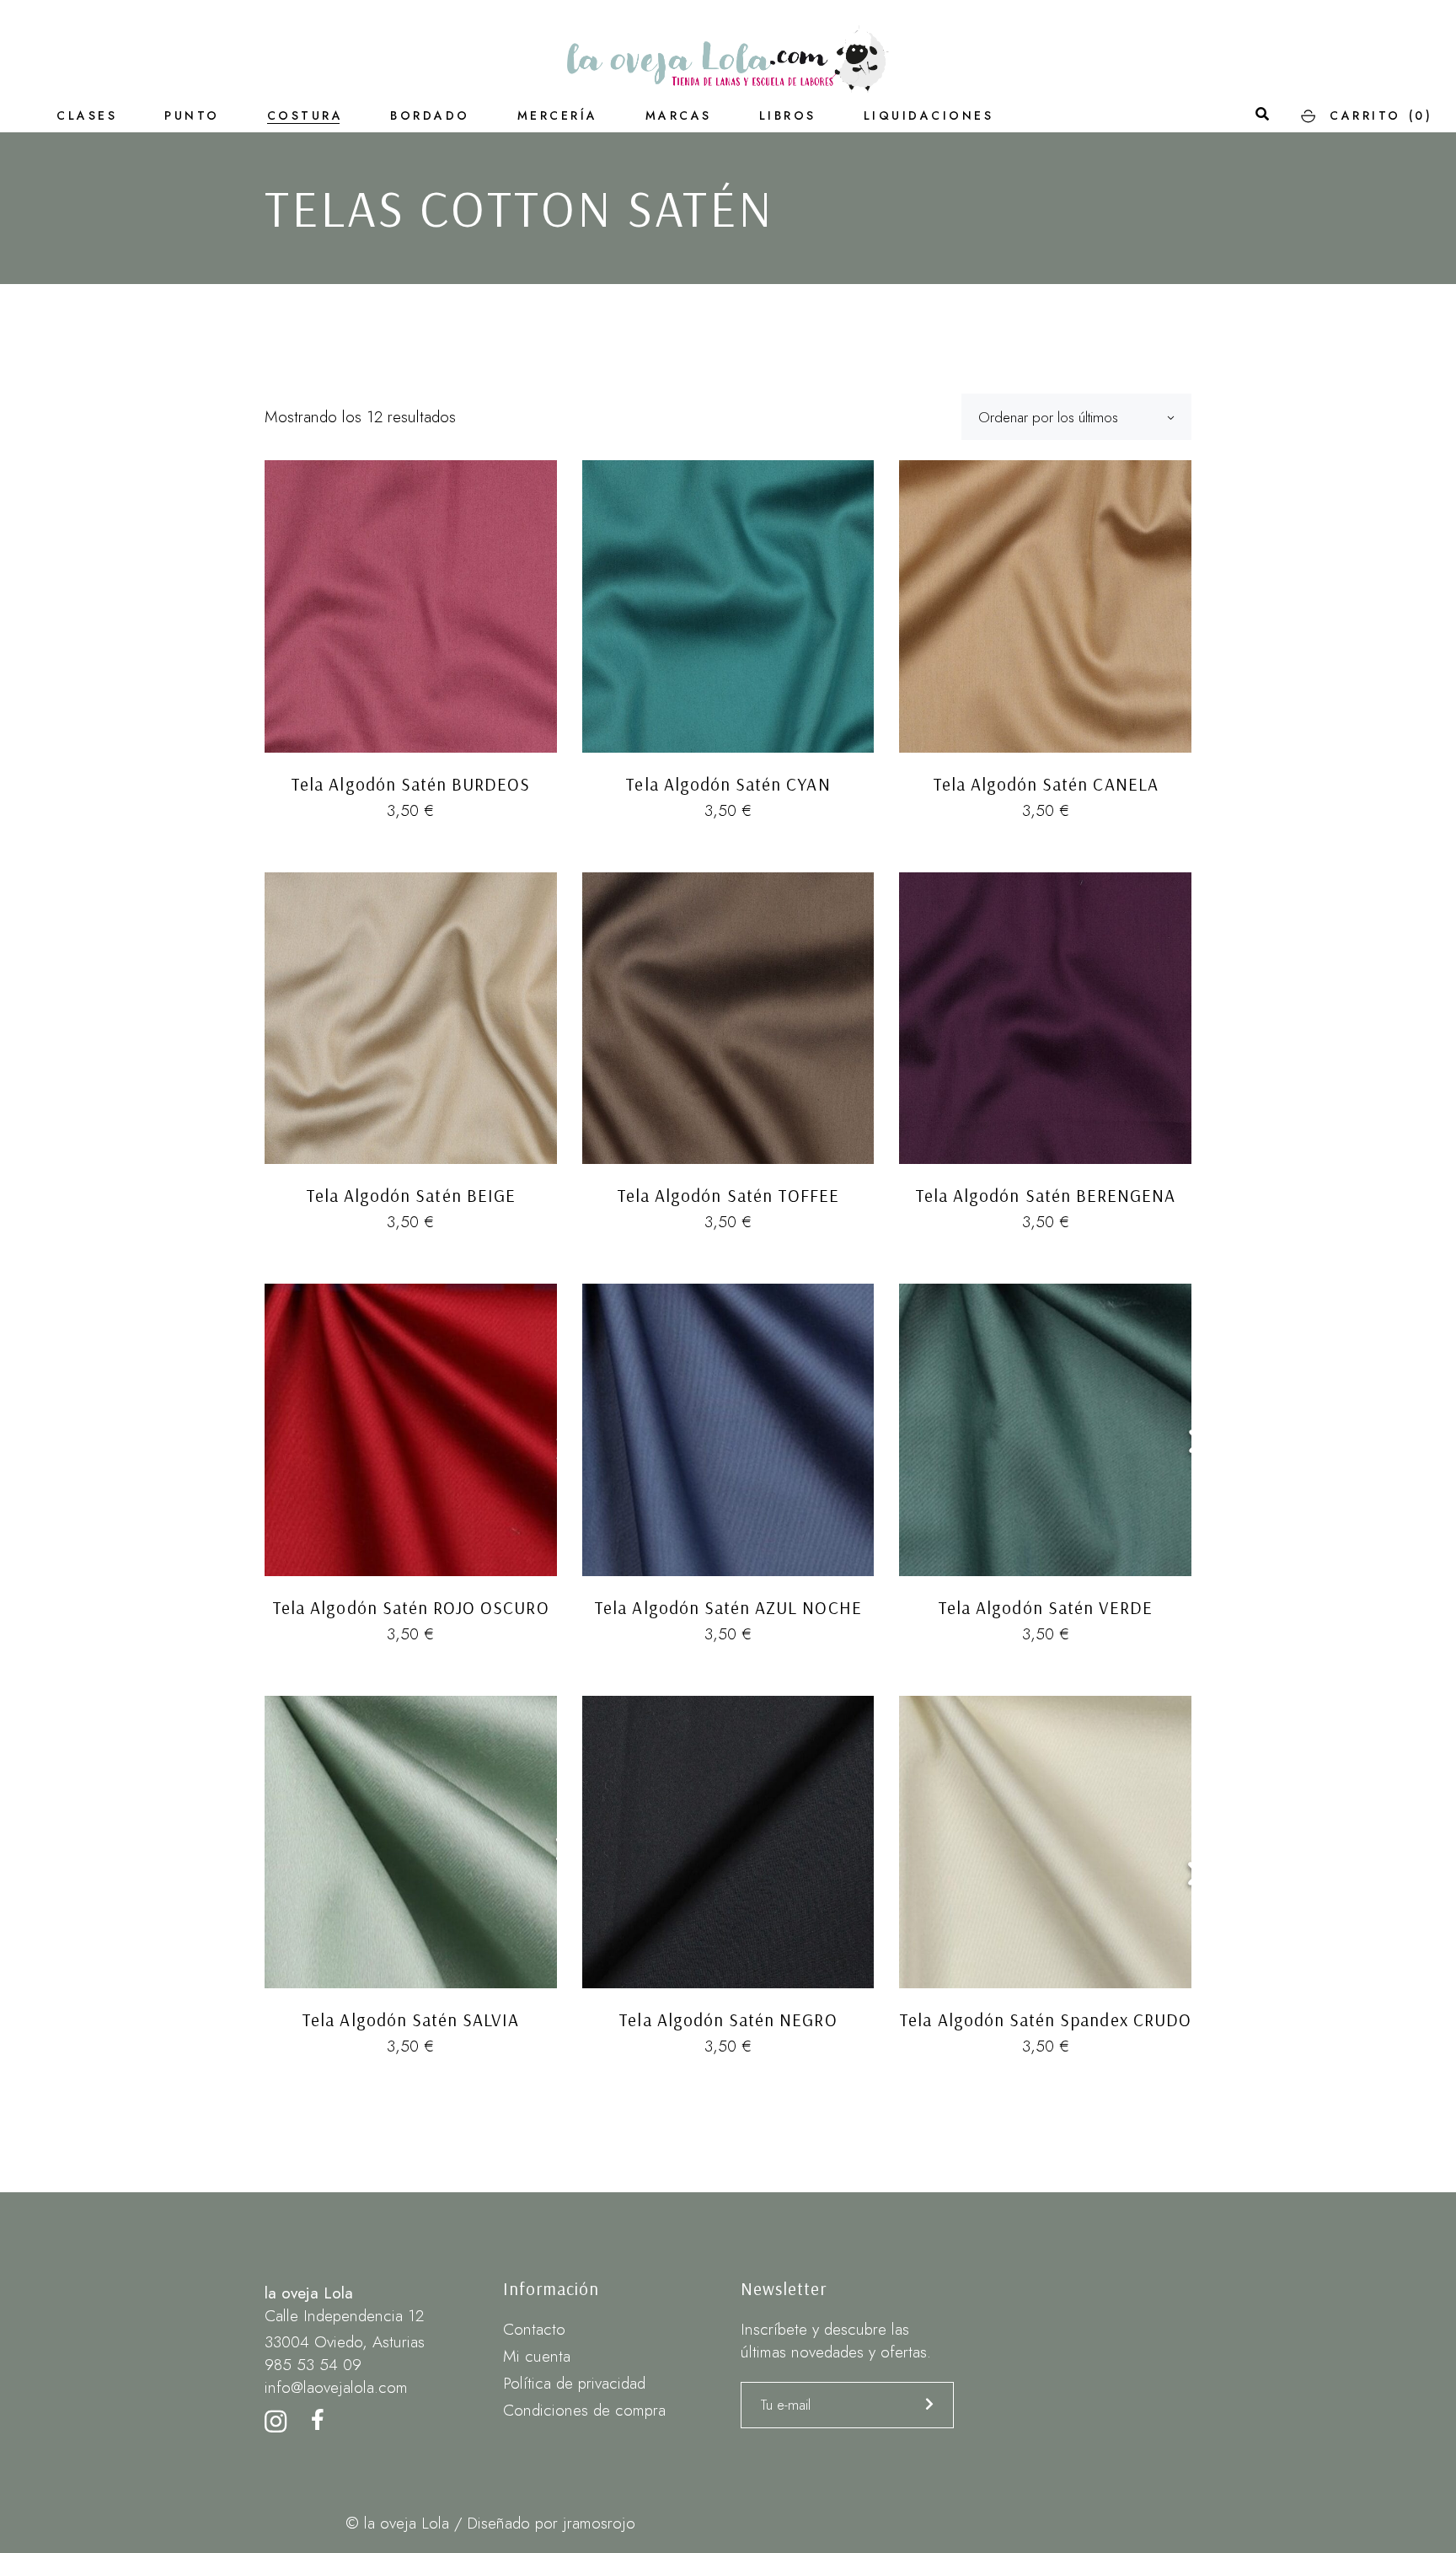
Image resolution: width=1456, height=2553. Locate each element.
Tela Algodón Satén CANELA (1046, 784)
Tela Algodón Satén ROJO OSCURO (411, 1607)
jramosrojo (599, 2523)
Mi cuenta (537, 2356)
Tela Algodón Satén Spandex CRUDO (1045, 2019)
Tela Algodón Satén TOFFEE (728, 1195)
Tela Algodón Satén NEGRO (728, 2019)
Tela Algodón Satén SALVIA (410, 2019)
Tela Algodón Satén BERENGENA (1045, 1195)
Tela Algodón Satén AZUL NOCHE (728, 1607)
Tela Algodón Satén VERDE (1045, 1607)
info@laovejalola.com (336, 2387)
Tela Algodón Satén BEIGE (411, 1195)
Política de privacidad (574, 2383)
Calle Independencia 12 (344, 2316)
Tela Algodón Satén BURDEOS (410, 784)
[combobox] (1076, 417)
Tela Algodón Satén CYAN (728, 784)
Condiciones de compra (584, 2410)
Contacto (534, 2329)
